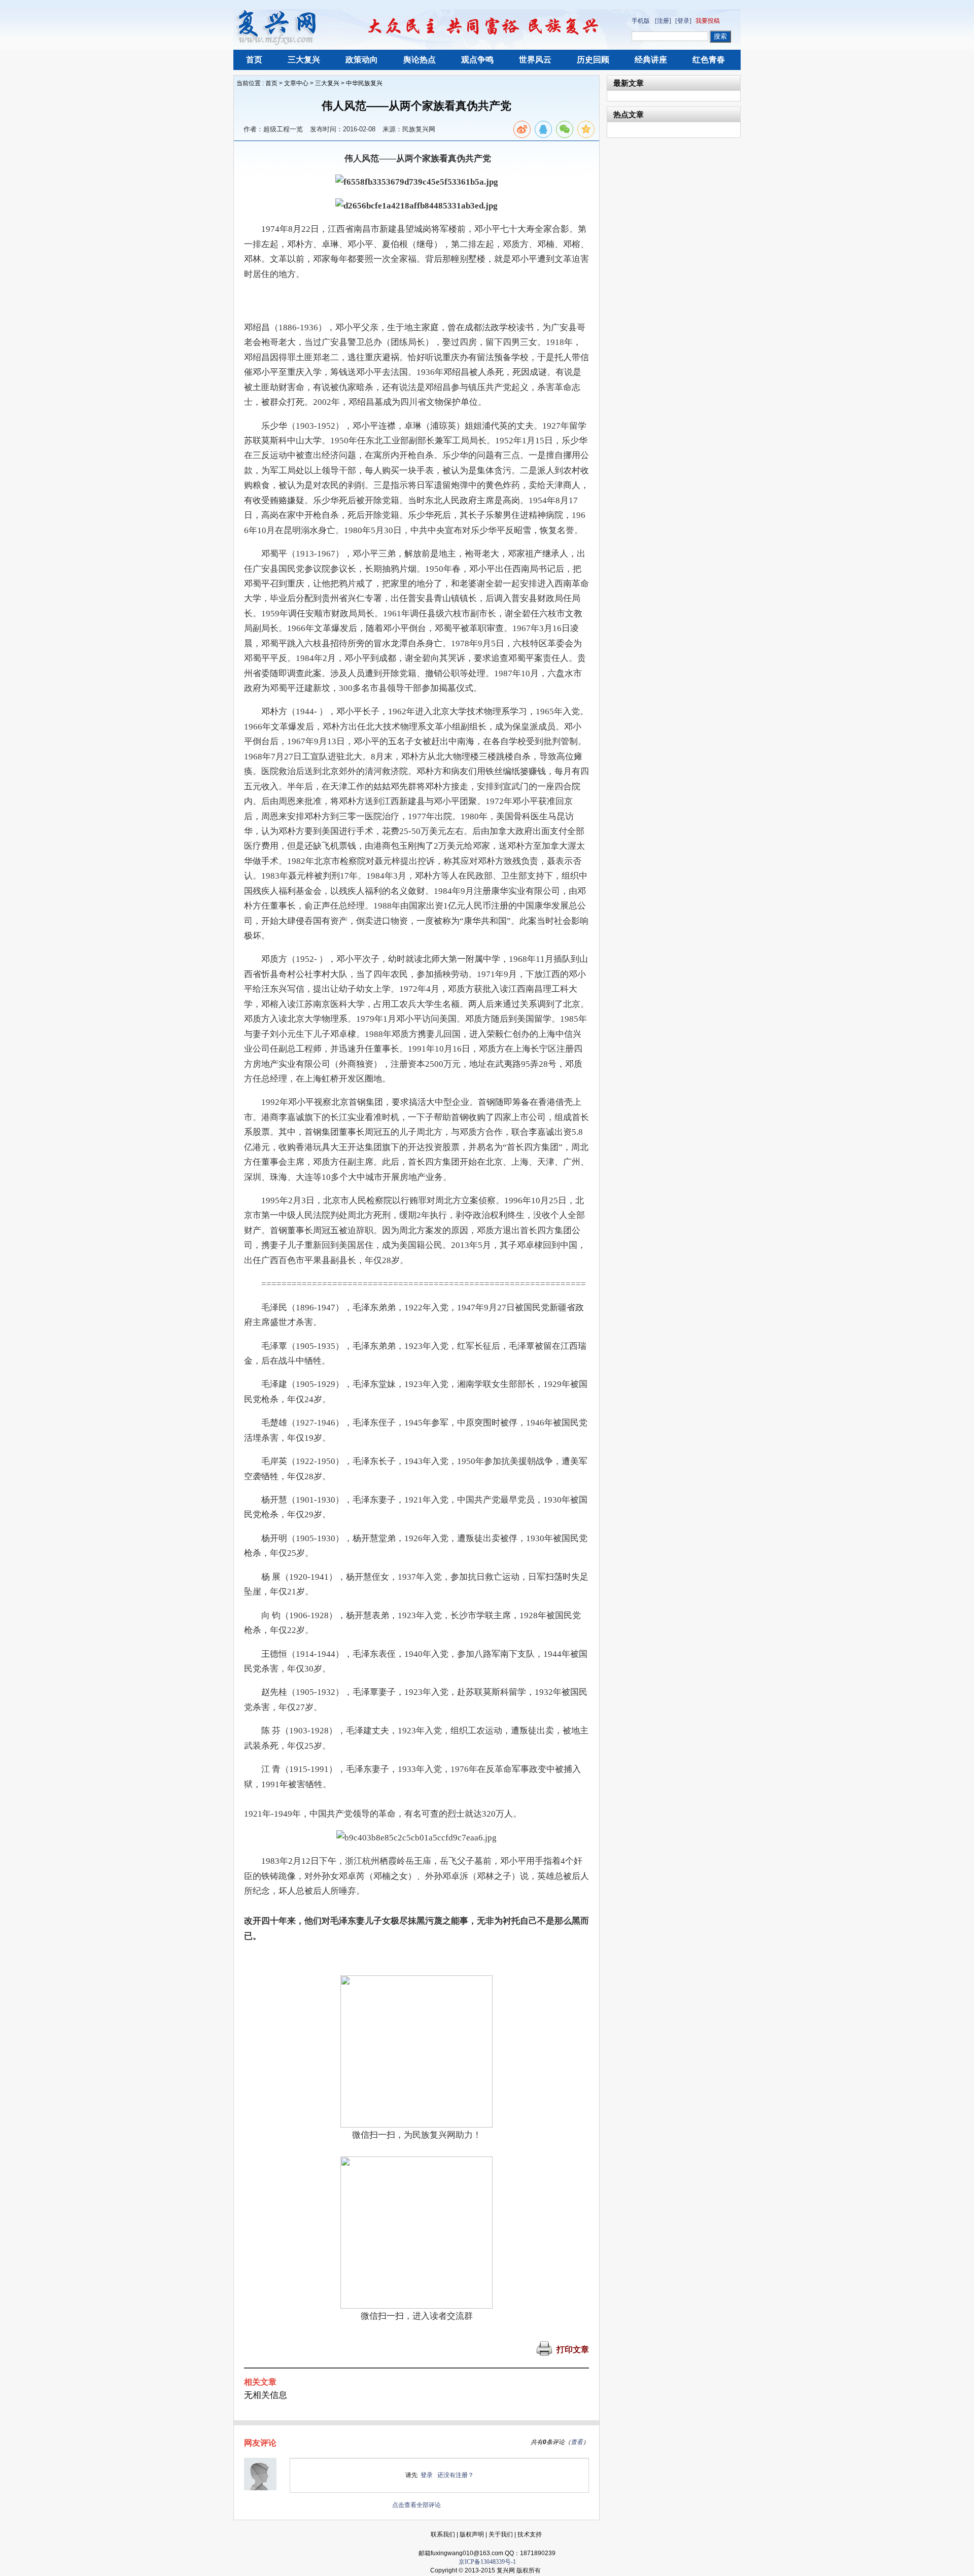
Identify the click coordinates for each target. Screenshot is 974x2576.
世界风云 (535, 60)
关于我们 (501, 2534)
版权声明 (472, 2534)
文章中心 (296, 83)
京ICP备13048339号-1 (487, 2562)
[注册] (663, 21)
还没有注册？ (456, 2475)
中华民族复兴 (364, 83)
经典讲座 (651, 60)
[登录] (683, 21)
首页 (254, 60)
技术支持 (530, 2534)
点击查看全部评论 (416, 2505)
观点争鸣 (477, 60)
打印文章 (573, 2349)
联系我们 (443, 2534)
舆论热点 (420, 60)
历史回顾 (593, 60)
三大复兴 (304, 60)
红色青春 (709, 60)
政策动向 (362, 60)
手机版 (641, 21)
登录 (427, 2475)
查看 (577, 2442)
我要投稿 (708, 21)
